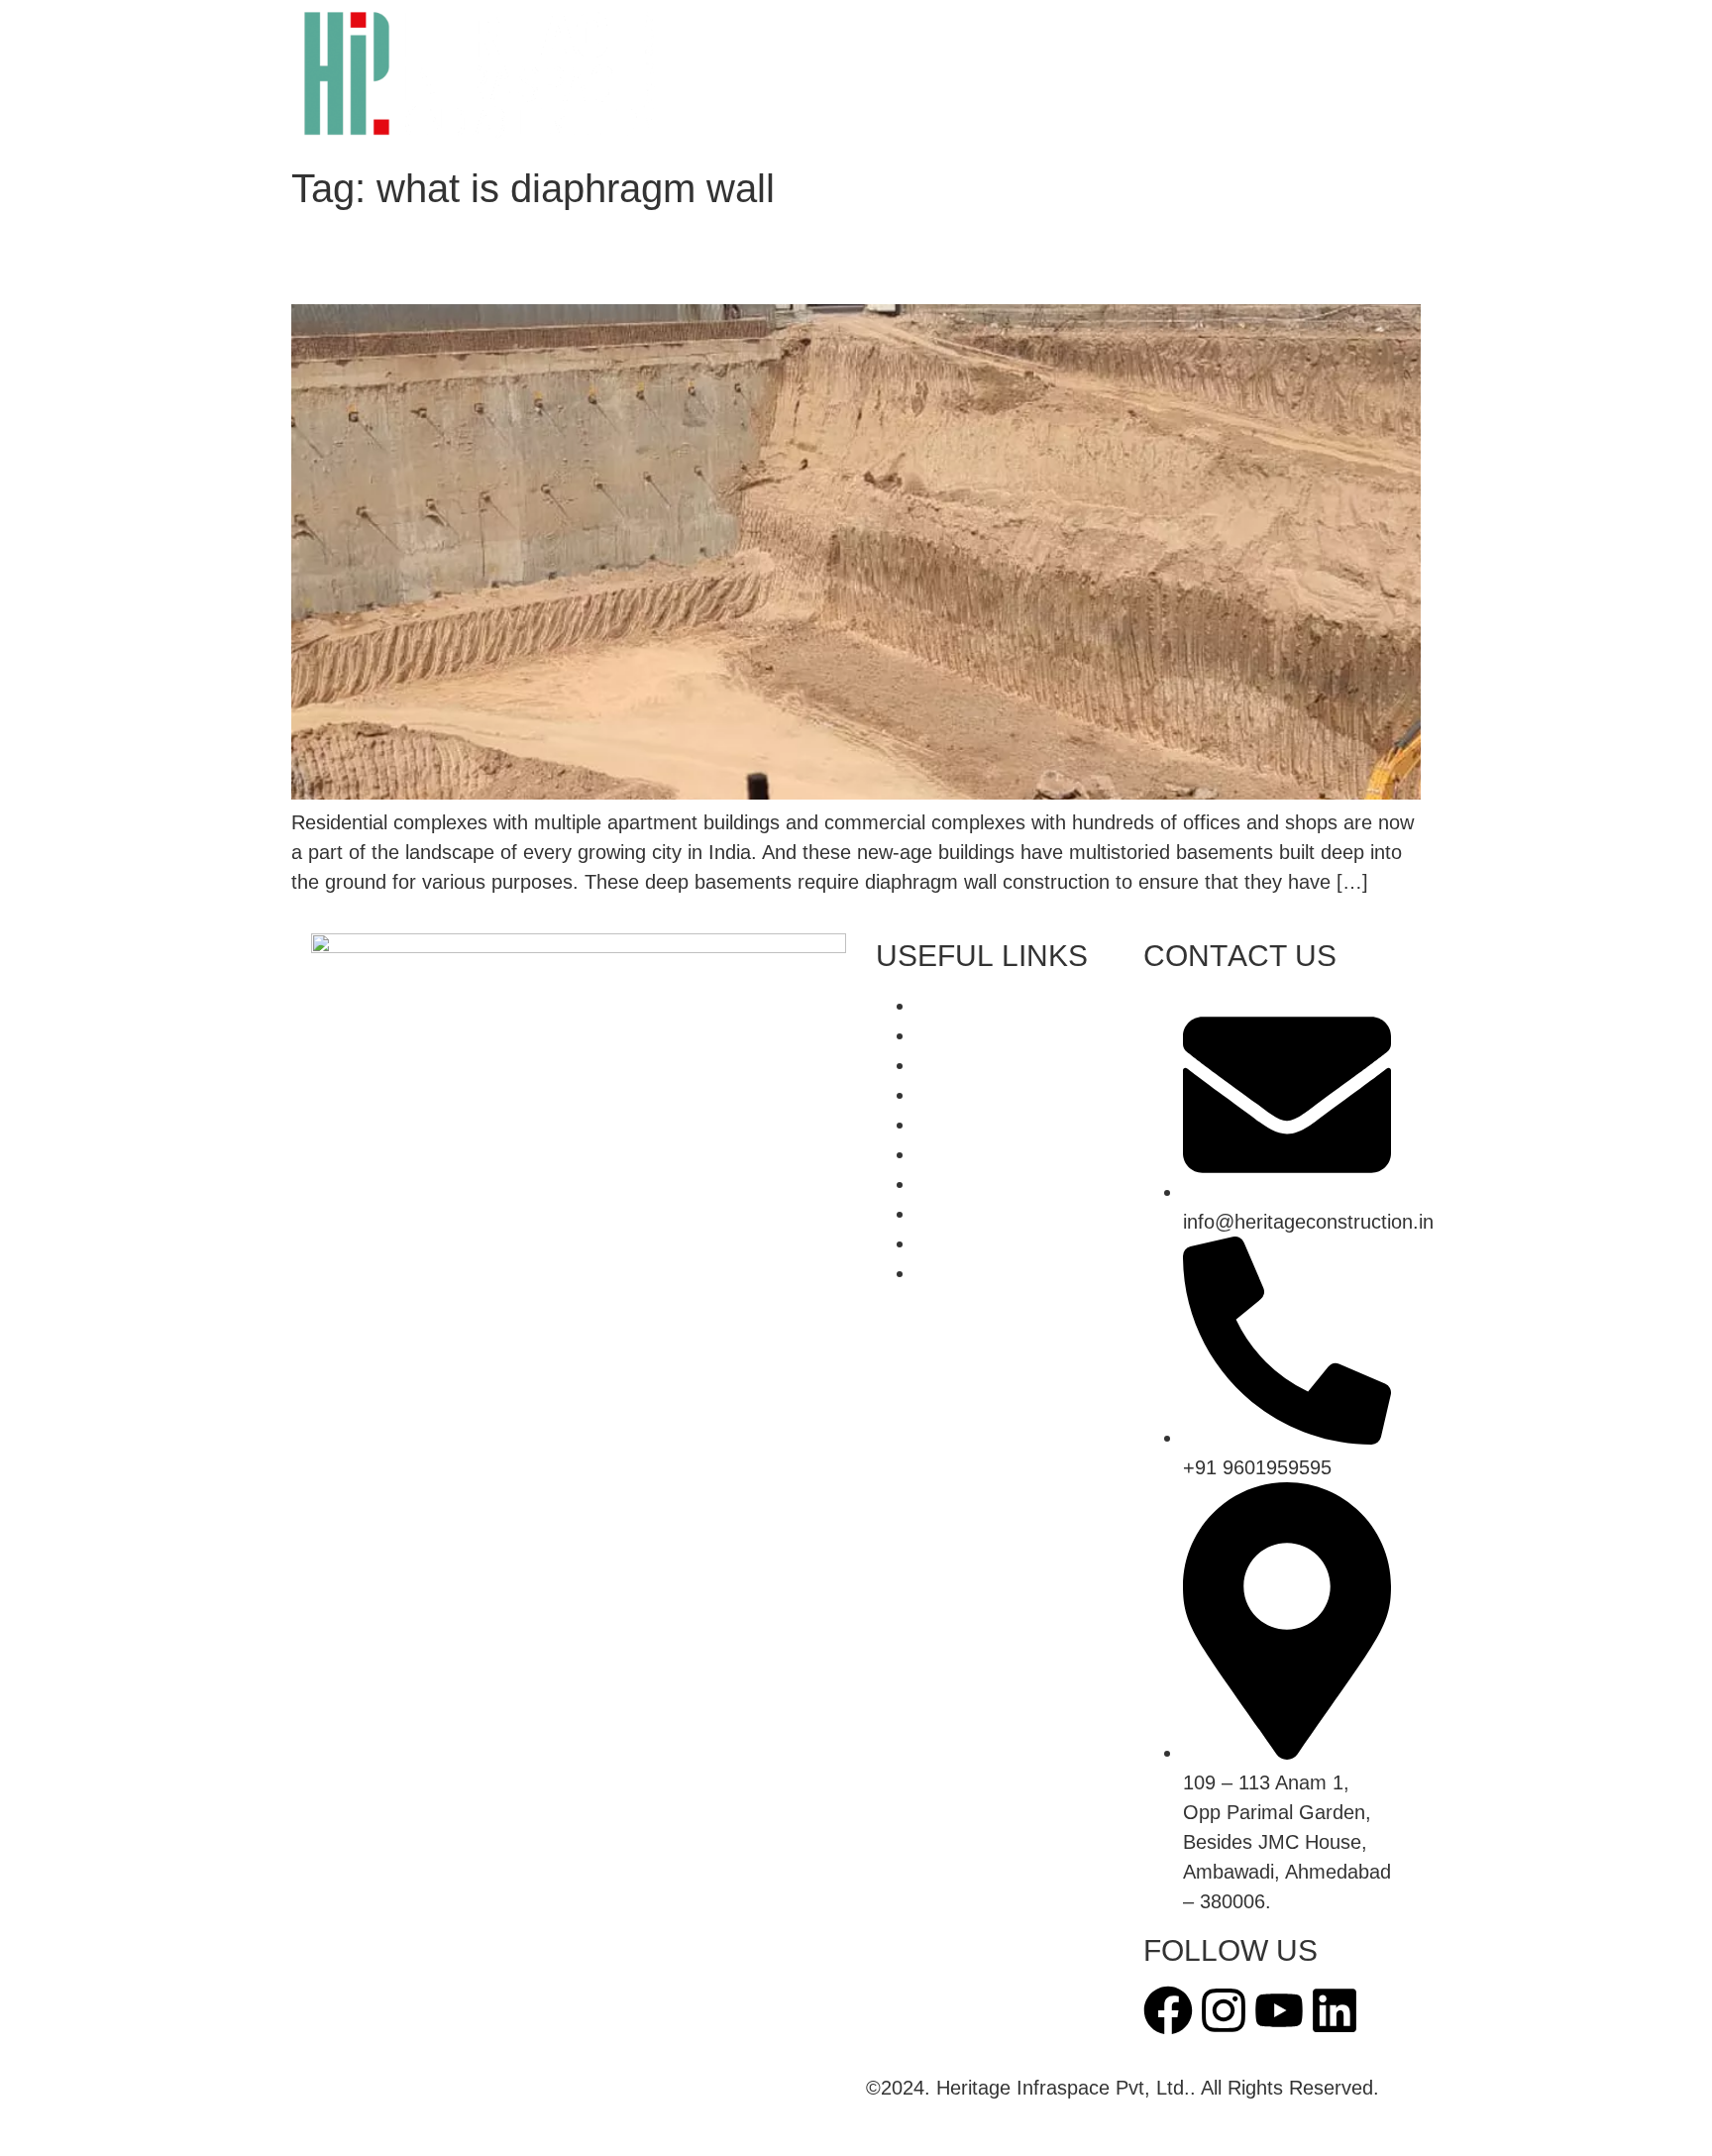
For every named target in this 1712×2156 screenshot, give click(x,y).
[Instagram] (1224, 2010)
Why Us (980, 33)
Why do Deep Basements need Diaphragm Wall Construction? (807, 269)
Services (737, 78)
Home (758, 33)
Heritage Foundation (788, 124)
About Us (865, 33)
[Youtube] (1279, 2010)
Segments (859, 78)
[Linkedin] (1335, 2010)
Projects (979, 78)
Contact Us (965, 124)
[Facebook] (1168, 2010)
